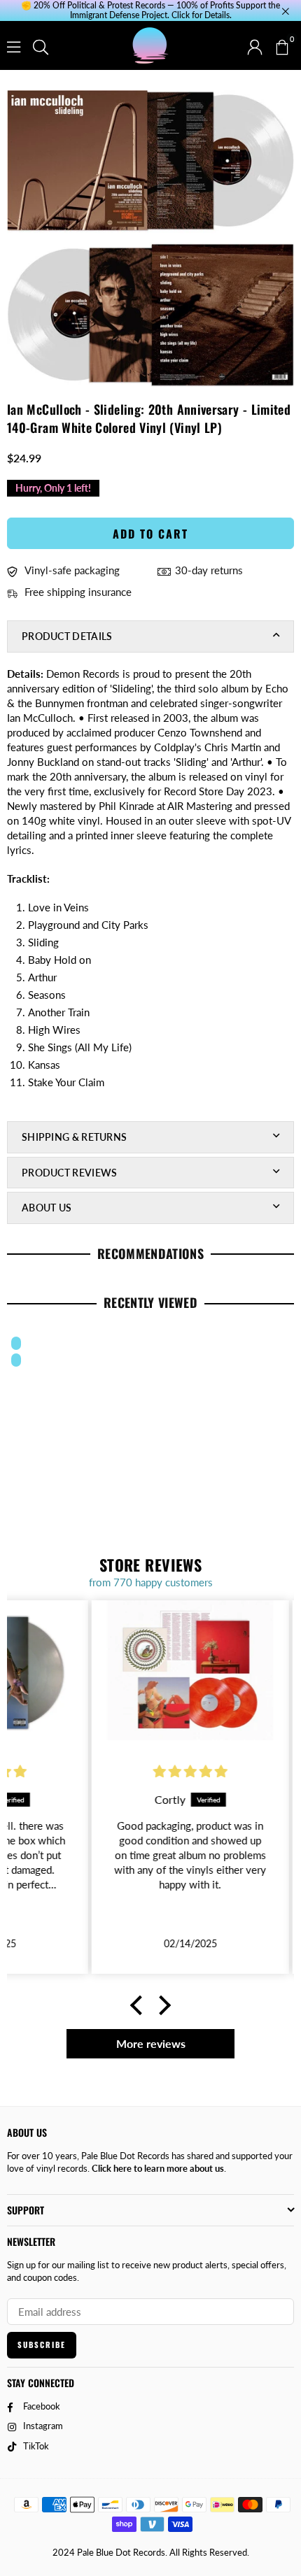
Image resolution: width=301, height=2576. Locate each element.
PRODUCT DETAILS (67, 636)
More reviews (151, 2043)
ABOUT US (47, 1208)
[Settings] (255, 45)
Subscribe (42, 2344)
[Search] (41, 45)
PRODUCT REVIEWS (70, 1173)
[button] (281, 45)
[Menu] (14, 45)
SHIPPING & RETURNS (74, 1137)
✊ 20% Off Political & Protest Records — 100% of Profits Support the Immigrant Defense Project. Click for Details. (150, 10)
